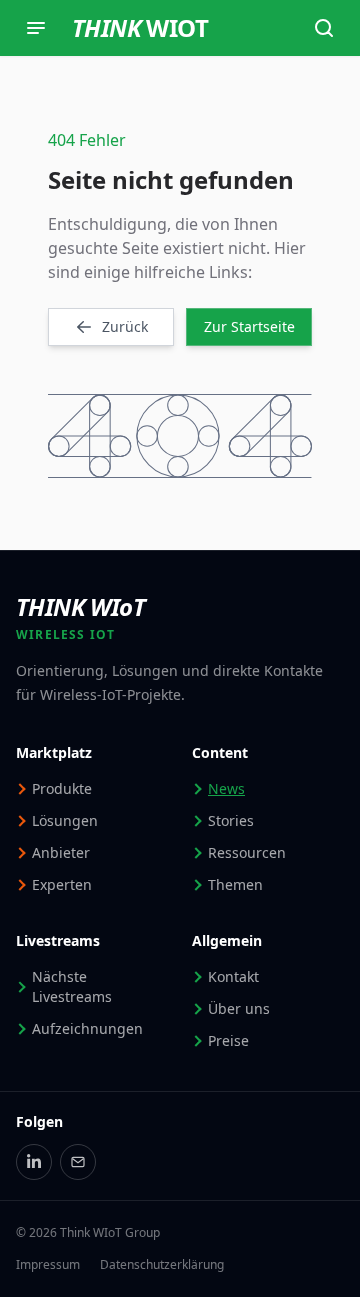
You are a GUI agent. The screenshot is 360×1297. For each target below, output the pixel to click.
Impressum (48, 1265)
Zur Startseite (249, 326)
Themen (235, 884)
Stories (231, 820)
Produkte (62, 788)
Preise (228, 1040)
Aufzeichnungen (87, 1028)
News (226, 788)
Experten (62, 884)
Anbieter (61, 852)
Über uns (239, 1008)
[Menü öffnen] (36, 28)
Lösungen (65, 820)
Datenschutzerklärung (162, 1265)
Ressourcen (247, 852)
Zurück (125, 326)
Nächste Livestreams (72, 986)
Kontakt (233, 976)
